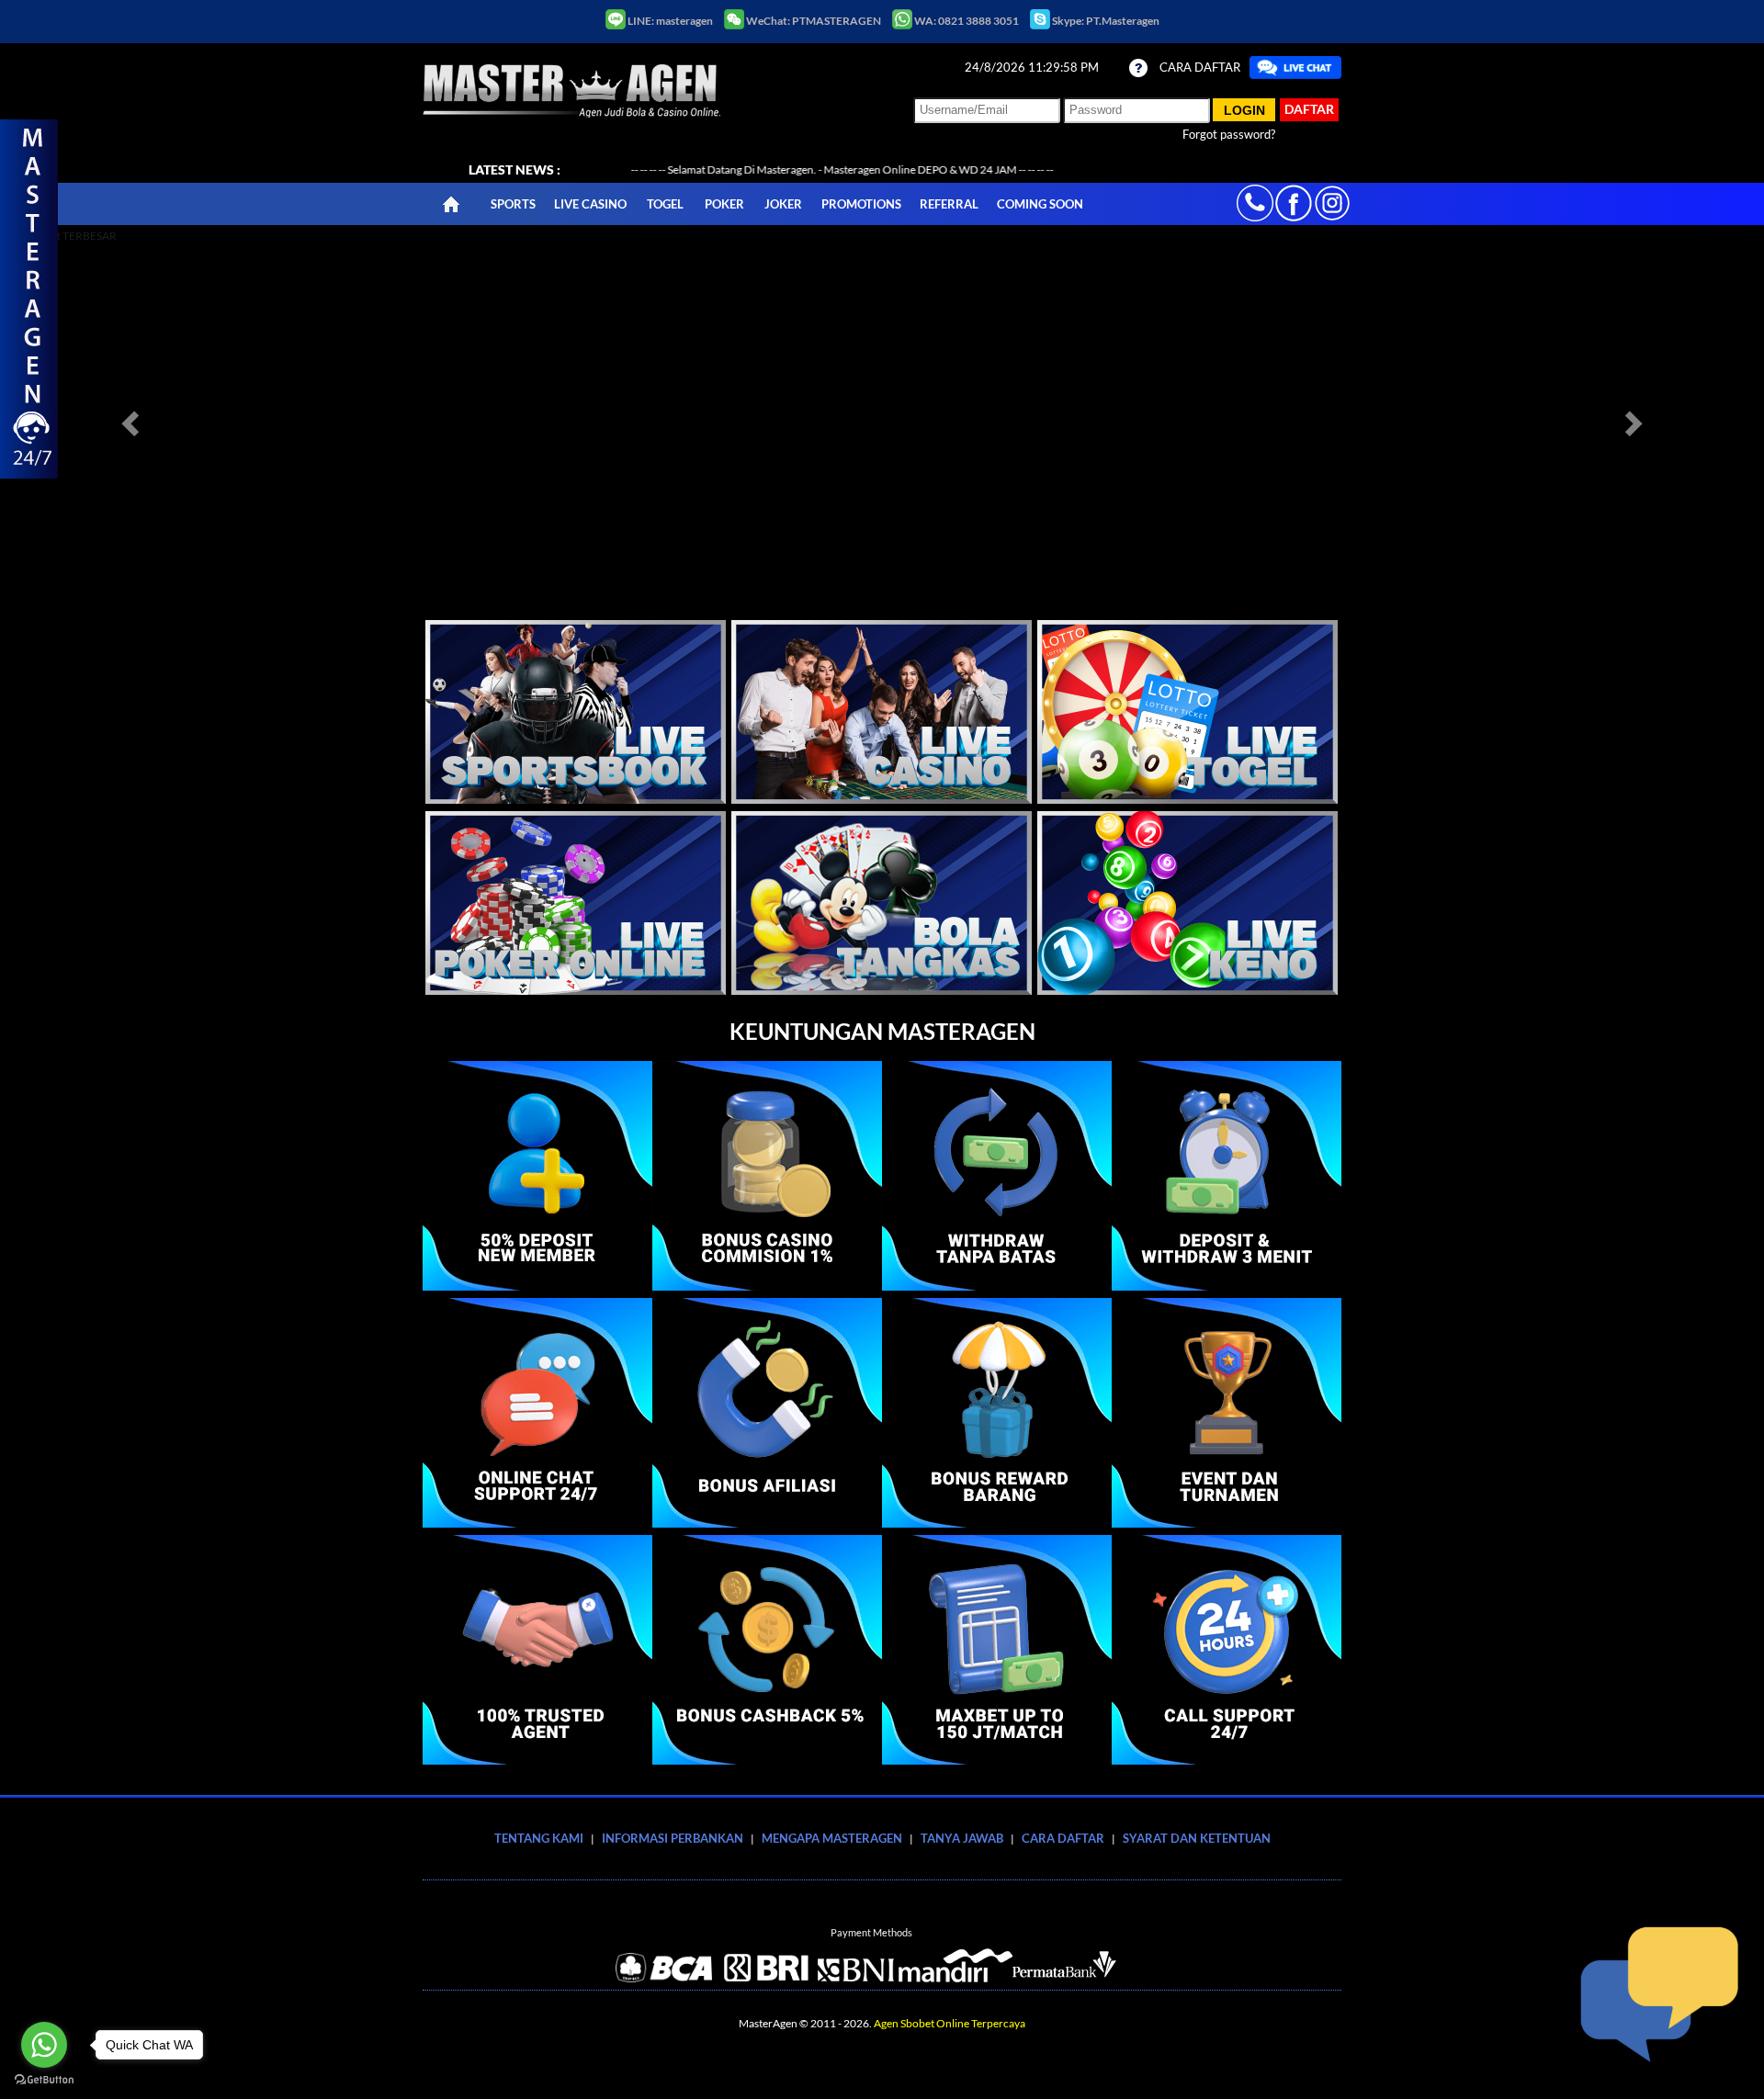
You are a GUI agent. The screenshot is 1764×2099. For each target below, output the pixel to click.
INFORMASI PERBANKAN (673, 1838)
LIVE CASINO (590, 204)
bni (856, 1965)
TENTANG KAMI (539, 1838)
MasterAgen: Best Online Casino (572, 90)
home (452, 204)
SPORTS (513, 204)
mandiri (955, 1965)
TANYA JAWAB (962, 1838)
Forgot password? (1229, 134)
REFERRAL (949, 204)
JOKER (783, 204)
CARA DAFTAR (1200, 67)
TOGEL (665, 204)
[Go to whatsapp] (44, 2045)
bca (667, 1965)
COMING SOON (1040, 204)
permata (1070, 1965)
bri (766, 1965)
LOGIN (1244, 110)
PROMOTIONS (861, 204)
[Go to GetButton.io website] (44, 2080)
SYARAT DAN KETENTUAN (1197, 1838)
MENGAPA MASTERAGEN (832, 1838)
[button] (132, 423)
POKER (724, 204)
